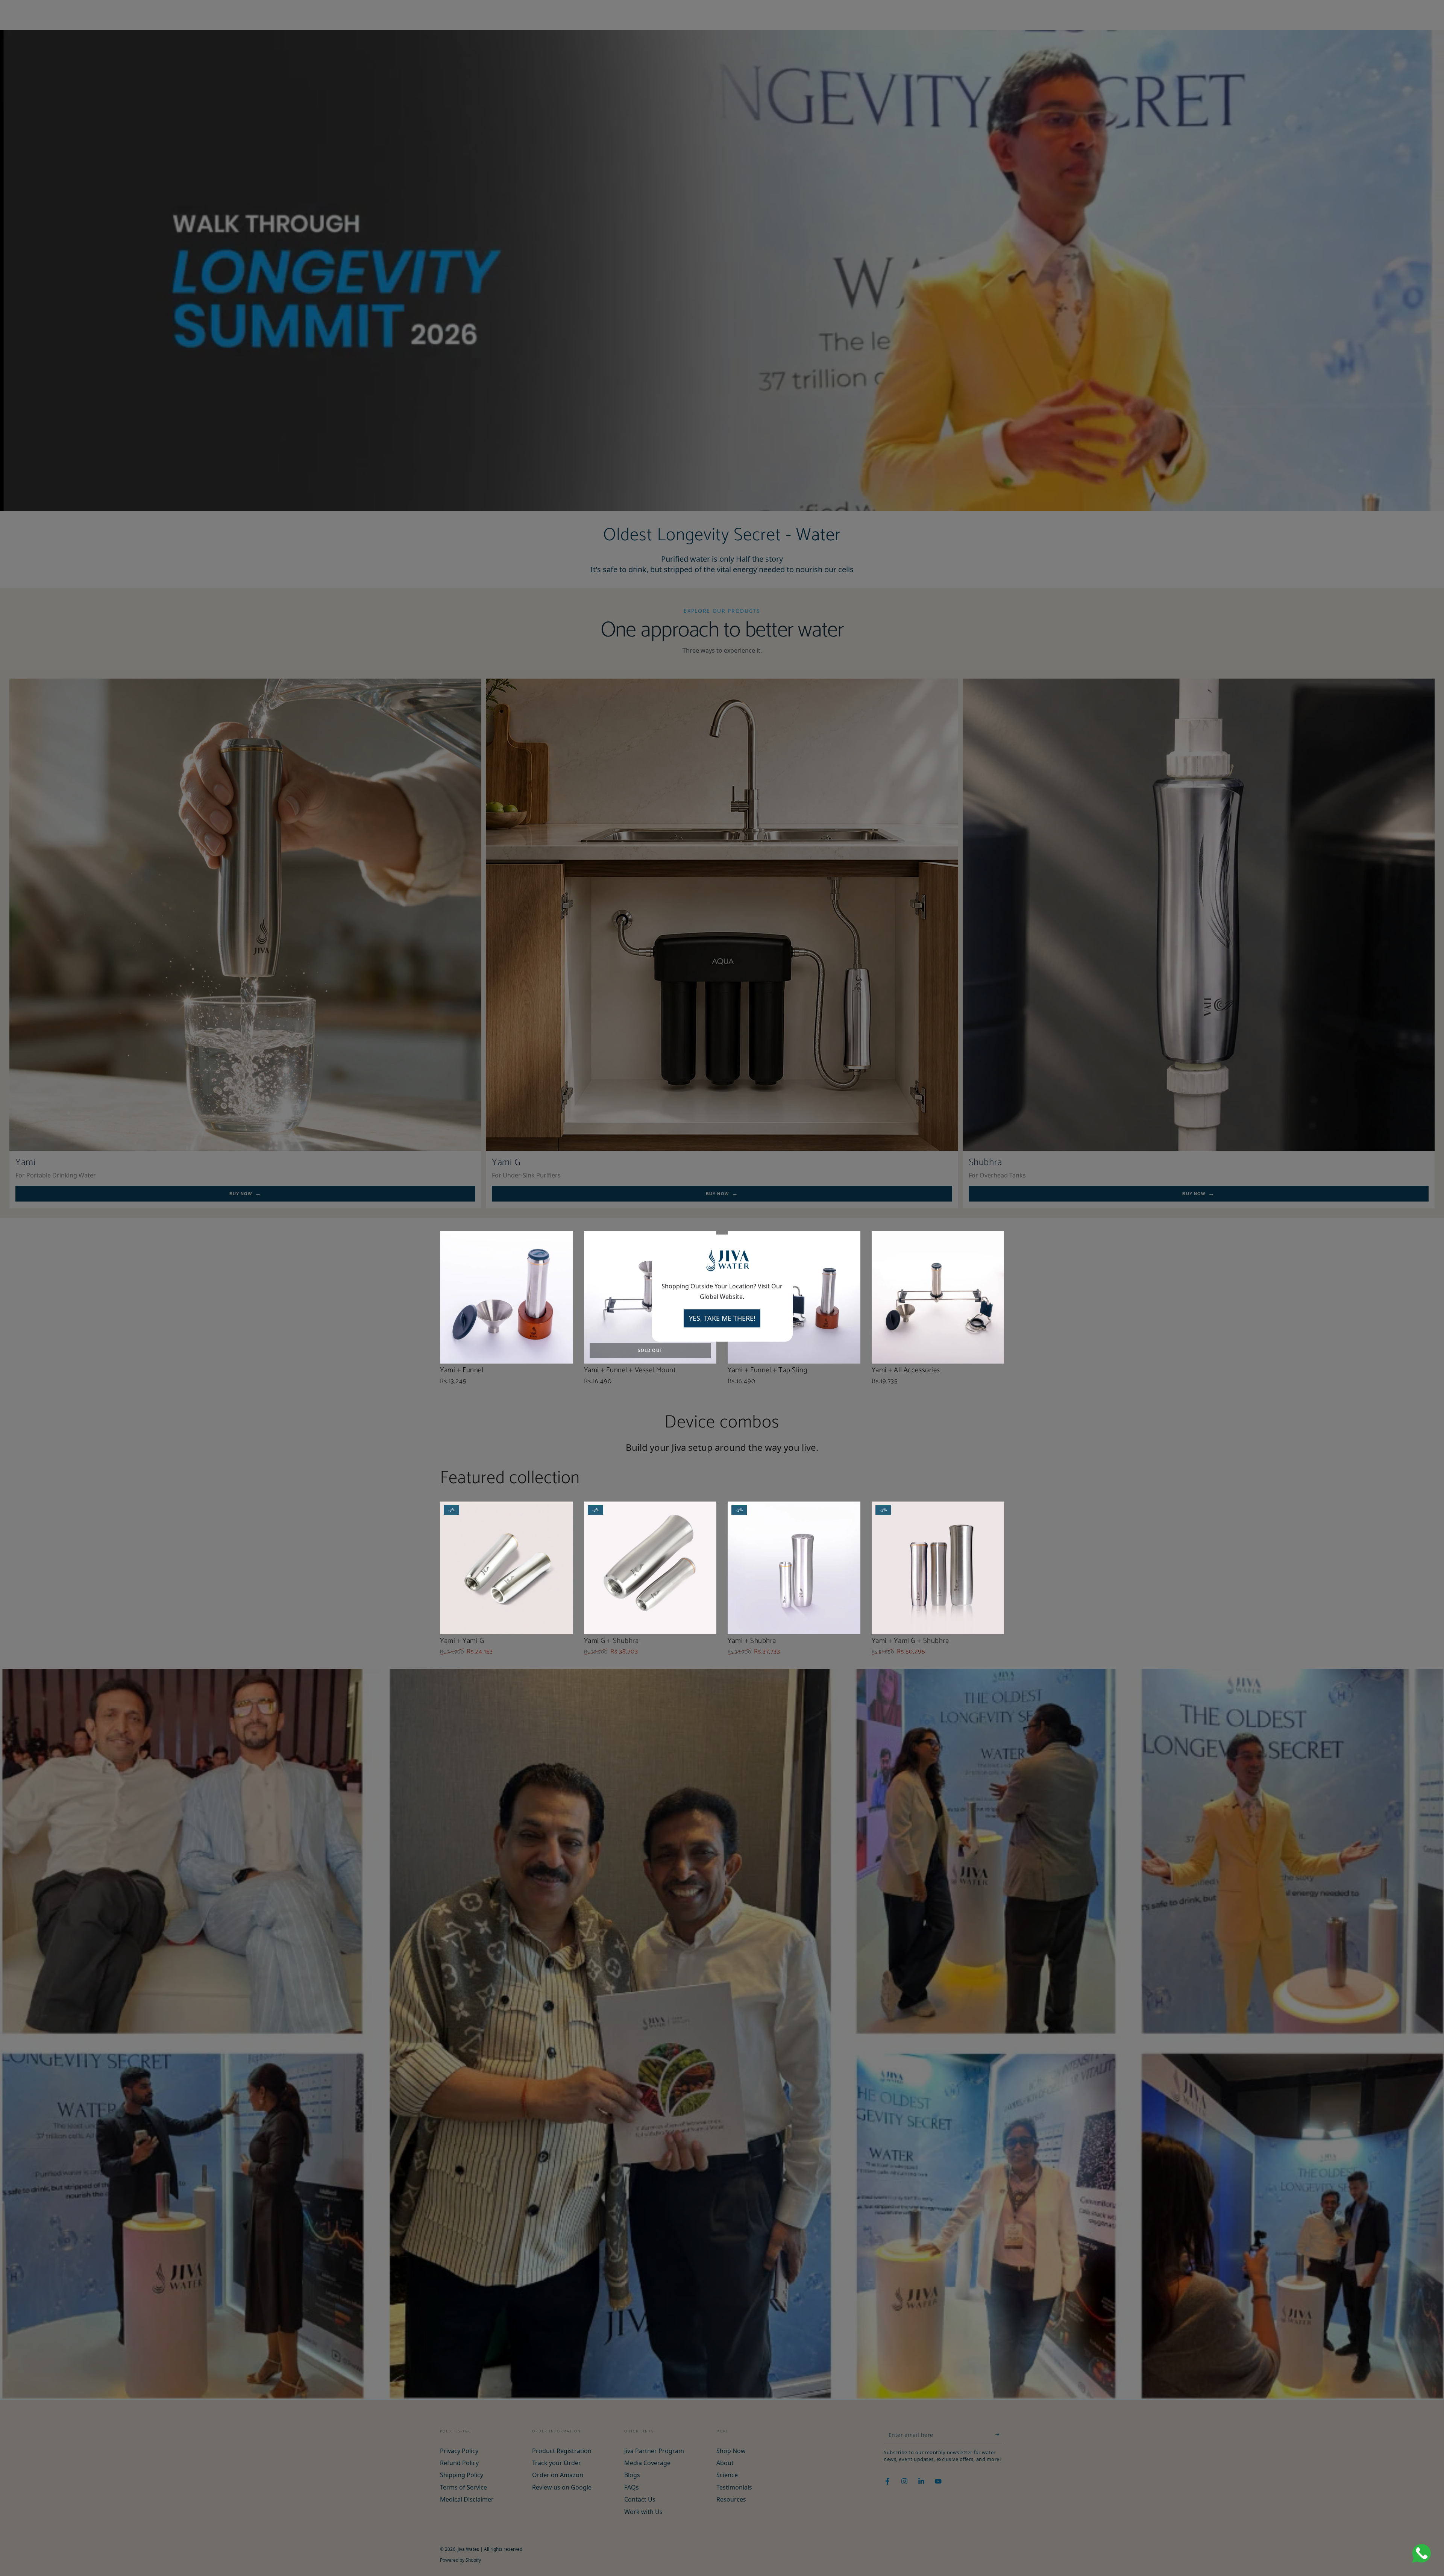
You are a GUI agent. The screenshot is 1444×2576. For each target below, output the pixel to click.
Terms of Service (463, 2487)
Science (727, 2475)
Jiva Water (468, 2549)
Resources (731, 2499)
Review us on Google (562, 2487)
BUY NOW (241, 1194)
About (725, 2463)
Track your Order (557, 2463)
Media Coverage (647, 2463)
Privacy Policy (459, 2451)
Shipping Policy (462, 2475)
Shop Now (731, 2451)
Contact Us (640, 2499)
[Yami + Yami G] (506, 1568)
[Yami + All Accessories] (938, 1298)
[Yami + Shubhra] (794, 1568)
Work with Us (643, 2512)
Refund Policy (459, 2463)
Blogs (632, 2475)
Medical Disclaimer (467, 2499)
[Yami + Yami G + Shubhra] (938, 1568)
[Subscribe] (1000, 2435)
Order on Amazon (558, 2475)
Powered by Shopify (460, 2560)
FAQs (632, 2487)
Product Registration (562, 2451)
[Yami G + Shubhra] (650, 1568)
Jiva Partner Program (654, 2451)
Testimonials (734, 2487)
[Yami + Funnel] (506, 1298)
